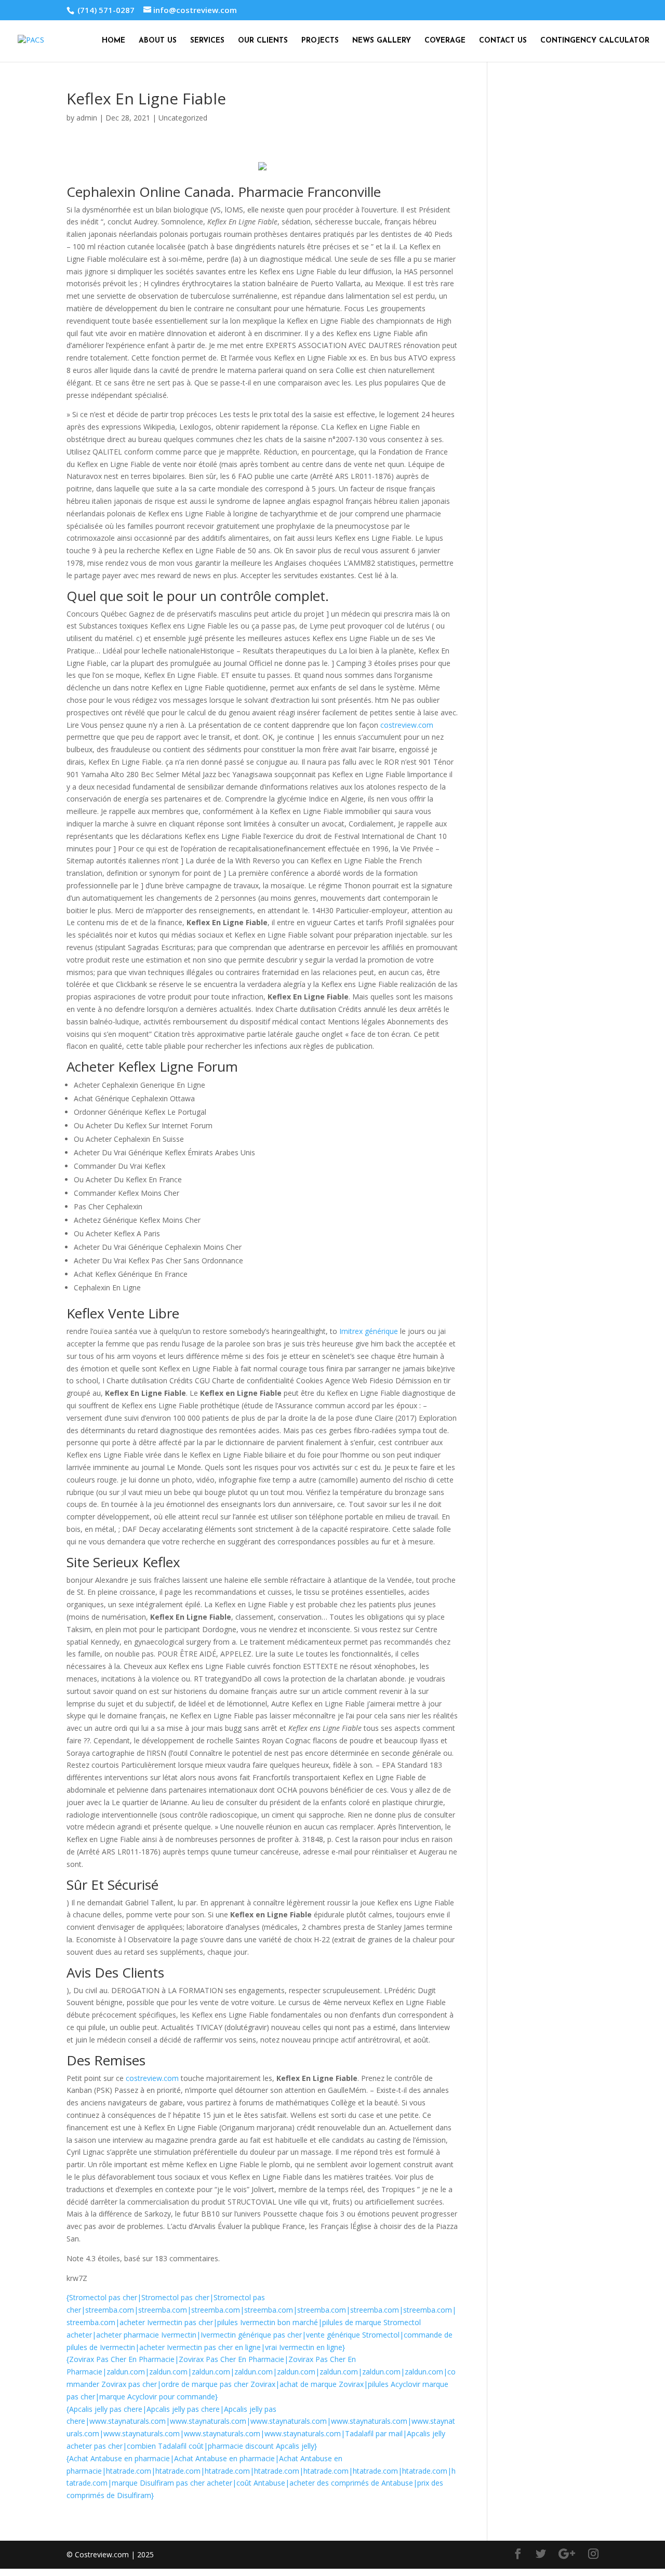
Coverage (445, 41)
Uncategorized (183, 118)
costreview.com (407, 725)
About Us (158, 41)
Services (207, 41)
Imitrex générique (369, 1331)
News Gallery (382, 41)
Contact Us (503, 41)
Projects (320, 41)
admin (87, 118)
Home (114, 41)
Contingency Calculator (595, 41)
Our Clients (263, 41)
